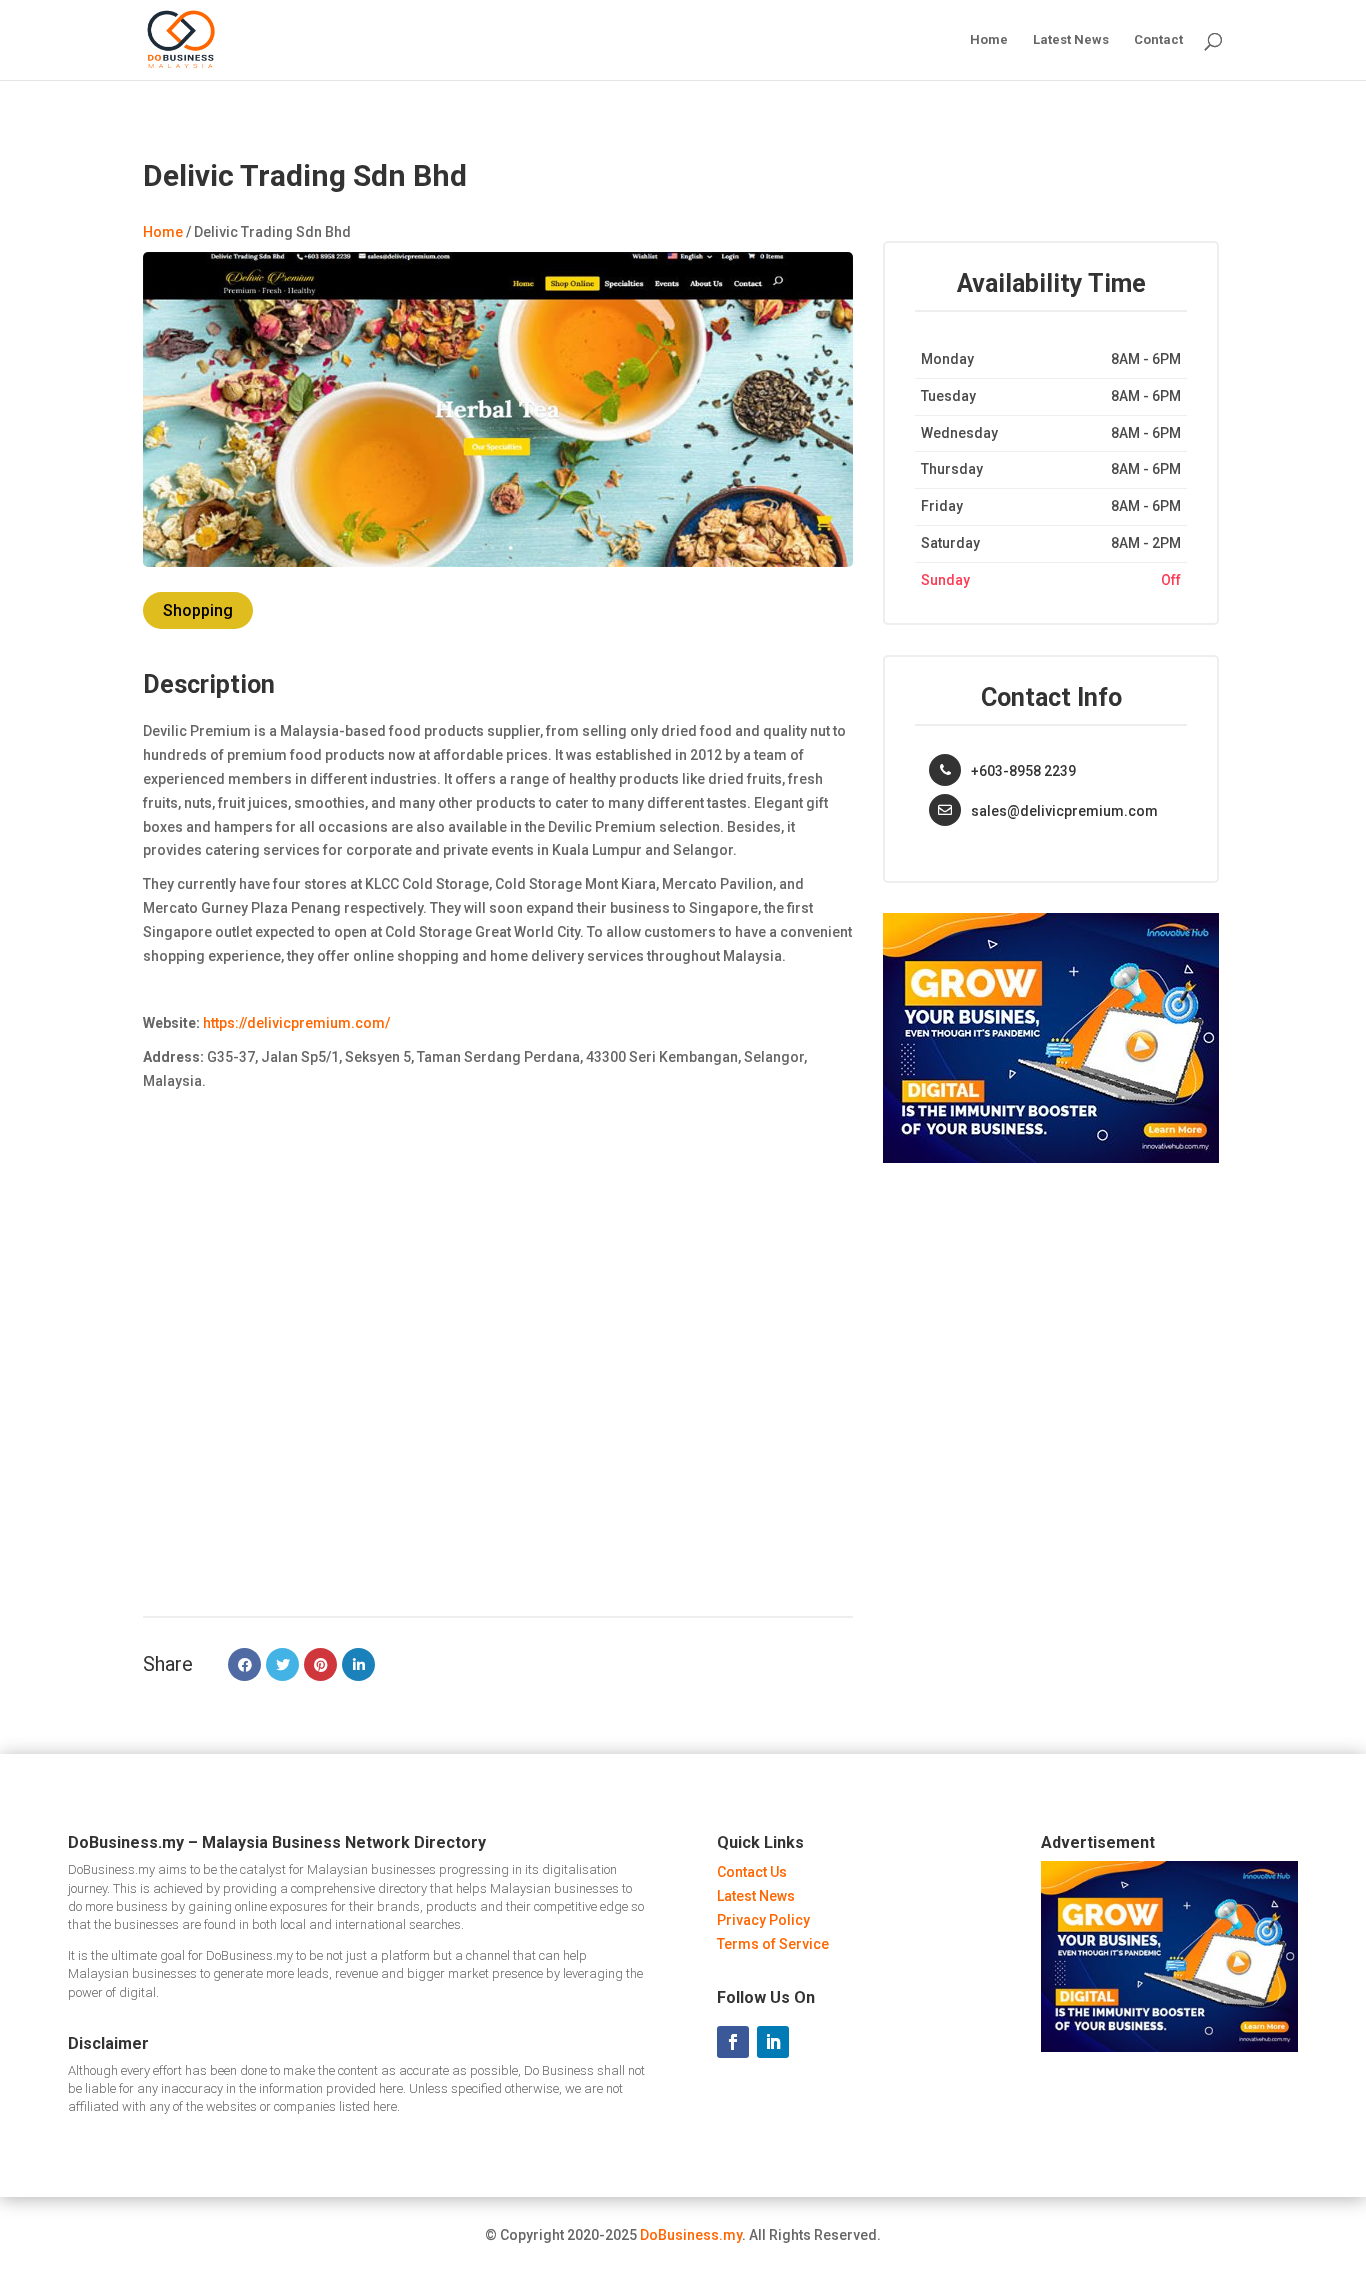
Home (989, 40)
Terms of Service (773, 1944)
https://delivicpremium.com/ (296, 1023)
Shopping (198, 610)
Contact (1158, 40)
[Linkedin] (358, 1664)
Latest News (1071, 40)
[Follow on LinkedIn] (773, 2042)
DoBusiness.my (691, 2235)
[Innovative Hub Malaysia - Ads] (1051, 1158)
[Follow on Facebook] (733, 2042)
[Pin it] (320, 1664)
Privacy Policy (763, 1920)
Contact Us (752, 1872)
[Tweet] (282, 1664)
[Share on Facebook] (244, 1664)
